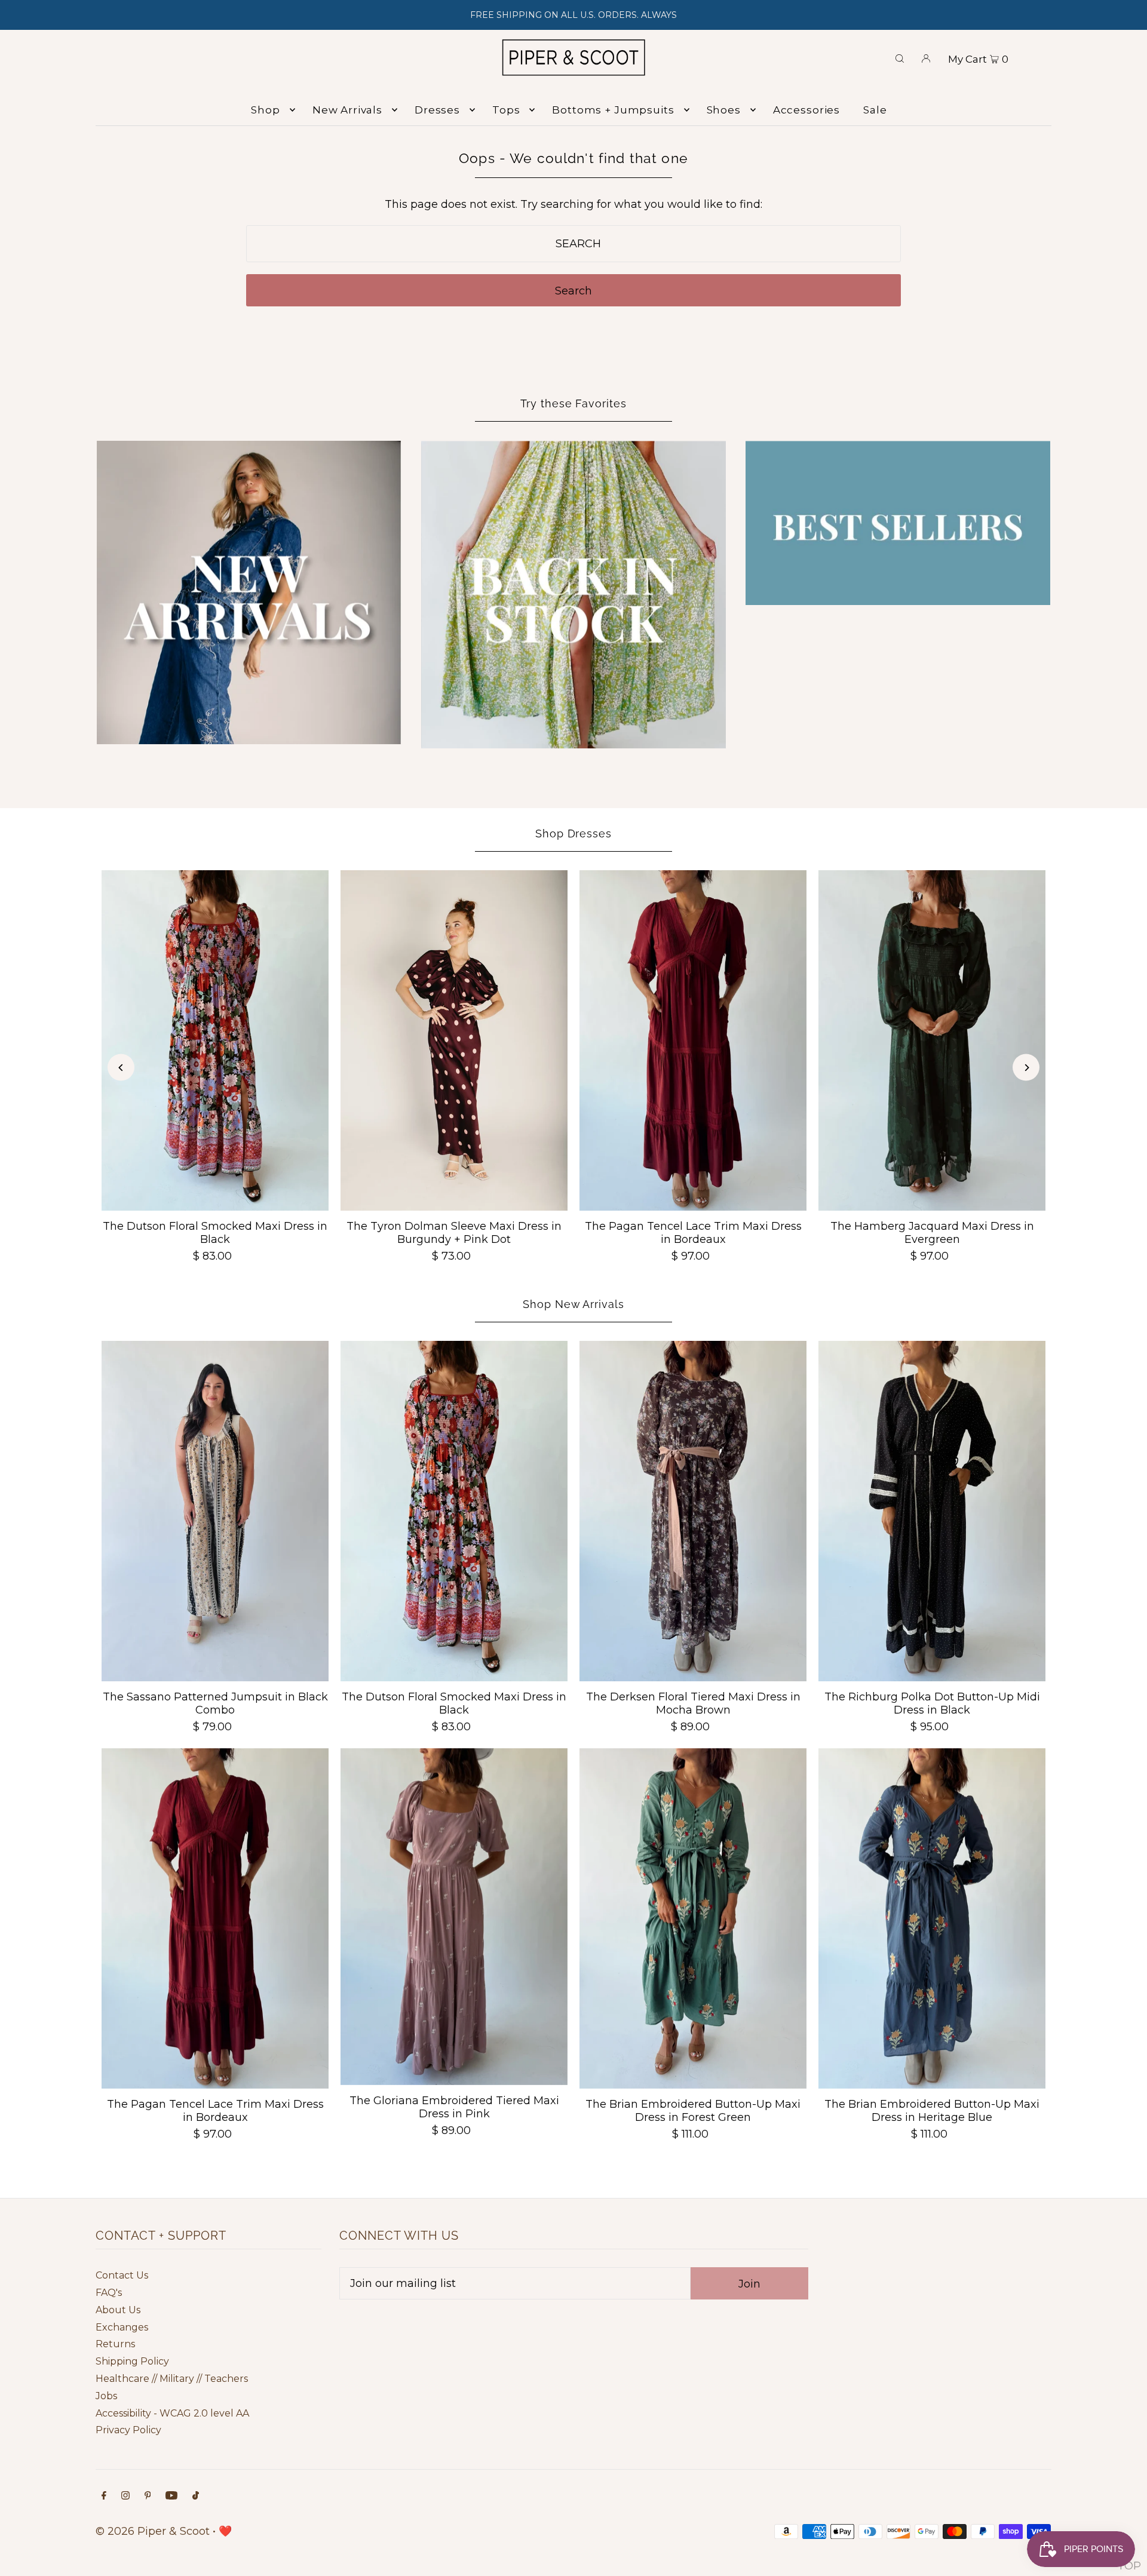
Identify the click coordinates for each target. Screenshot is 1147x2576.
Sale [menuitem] (875, 110)
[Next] (1026, 1068)
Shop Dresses (573, 833)
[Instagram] (125, 2496)
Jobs (106, 2396)
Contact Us (122, 2275)
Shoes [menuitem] (724, 110)
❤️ (225, 2531)
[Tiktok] (196, 2496)
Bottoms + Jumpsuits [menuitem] (613, 110)
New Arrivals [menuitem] (347, 110)
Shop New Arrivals (573, 1304)
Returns (115, 2344)
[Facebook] (104, 2496)
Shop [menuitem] (265, 110)
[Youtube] (171, 2496)
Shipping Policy (132, 2361)
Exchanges (122, 2327)
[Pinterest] (148, 2496)
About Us (118, 2310)
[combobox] (574, 244)
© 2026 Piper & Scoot (153, 2531)
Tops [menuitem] (506, 110)
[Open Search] (900, 57)
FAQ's (109, 2293)
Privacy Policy (128, 2430)
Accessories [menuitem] (806, 110)
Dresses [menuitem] (437, 110)
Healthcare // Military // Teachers (172, 2379)
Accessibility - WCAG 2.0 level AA (172, 2413)
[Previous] (121, 1068)
